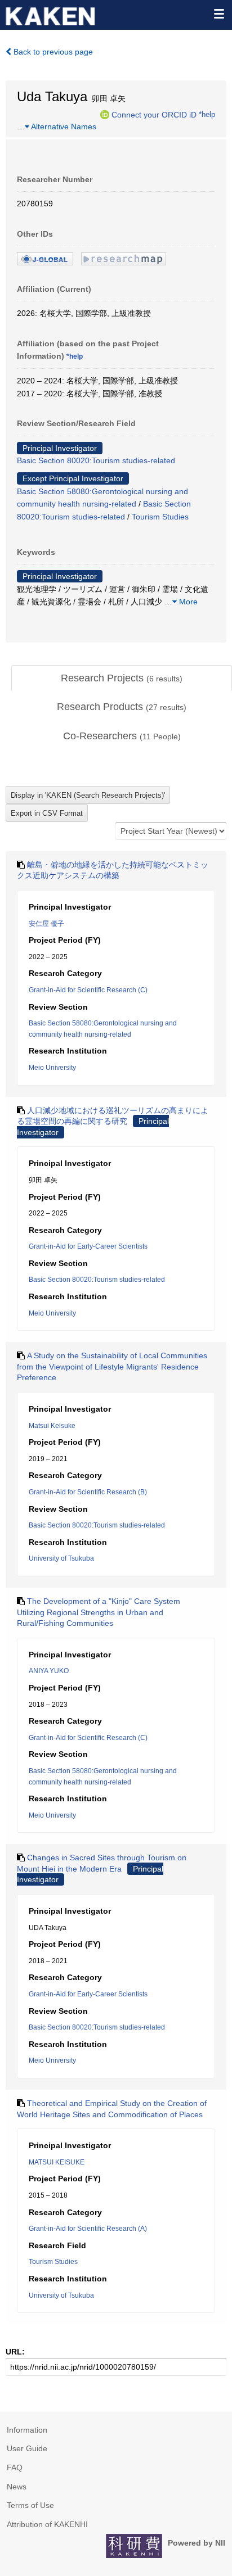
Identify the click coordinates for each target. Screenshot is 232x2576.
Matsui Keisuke (52, 1426)
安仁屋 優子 (46, 924)
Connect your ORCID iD (154, 114)
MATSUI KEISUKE (57, 2162)
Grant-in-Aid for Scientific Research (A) (88, 2229)
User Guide (27, 2448)
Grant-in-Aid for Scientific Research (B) (88, 1492)
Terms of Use (30, 2505)
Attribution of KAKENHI (47, 2524)
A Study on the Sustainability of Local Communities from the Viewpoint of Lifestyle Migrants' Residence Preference (112, 1366)
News (17, 2487)
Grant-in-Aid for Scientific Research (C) (88, 990)
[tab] (122, 679)
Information (27, 2430)
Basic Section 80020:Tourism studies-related (96, 460)
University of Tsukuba (61, 1558)
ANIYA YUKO (49, 1671)
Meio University (52, 1068)
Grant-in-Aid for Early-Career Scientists (88, 1246)
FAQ (15, 2467)
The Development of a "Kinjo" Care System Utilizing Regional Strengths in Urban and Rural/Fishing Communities (99, 1612)
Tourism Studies (160, 517)
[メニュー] (218, 13)
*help (207, 114)
